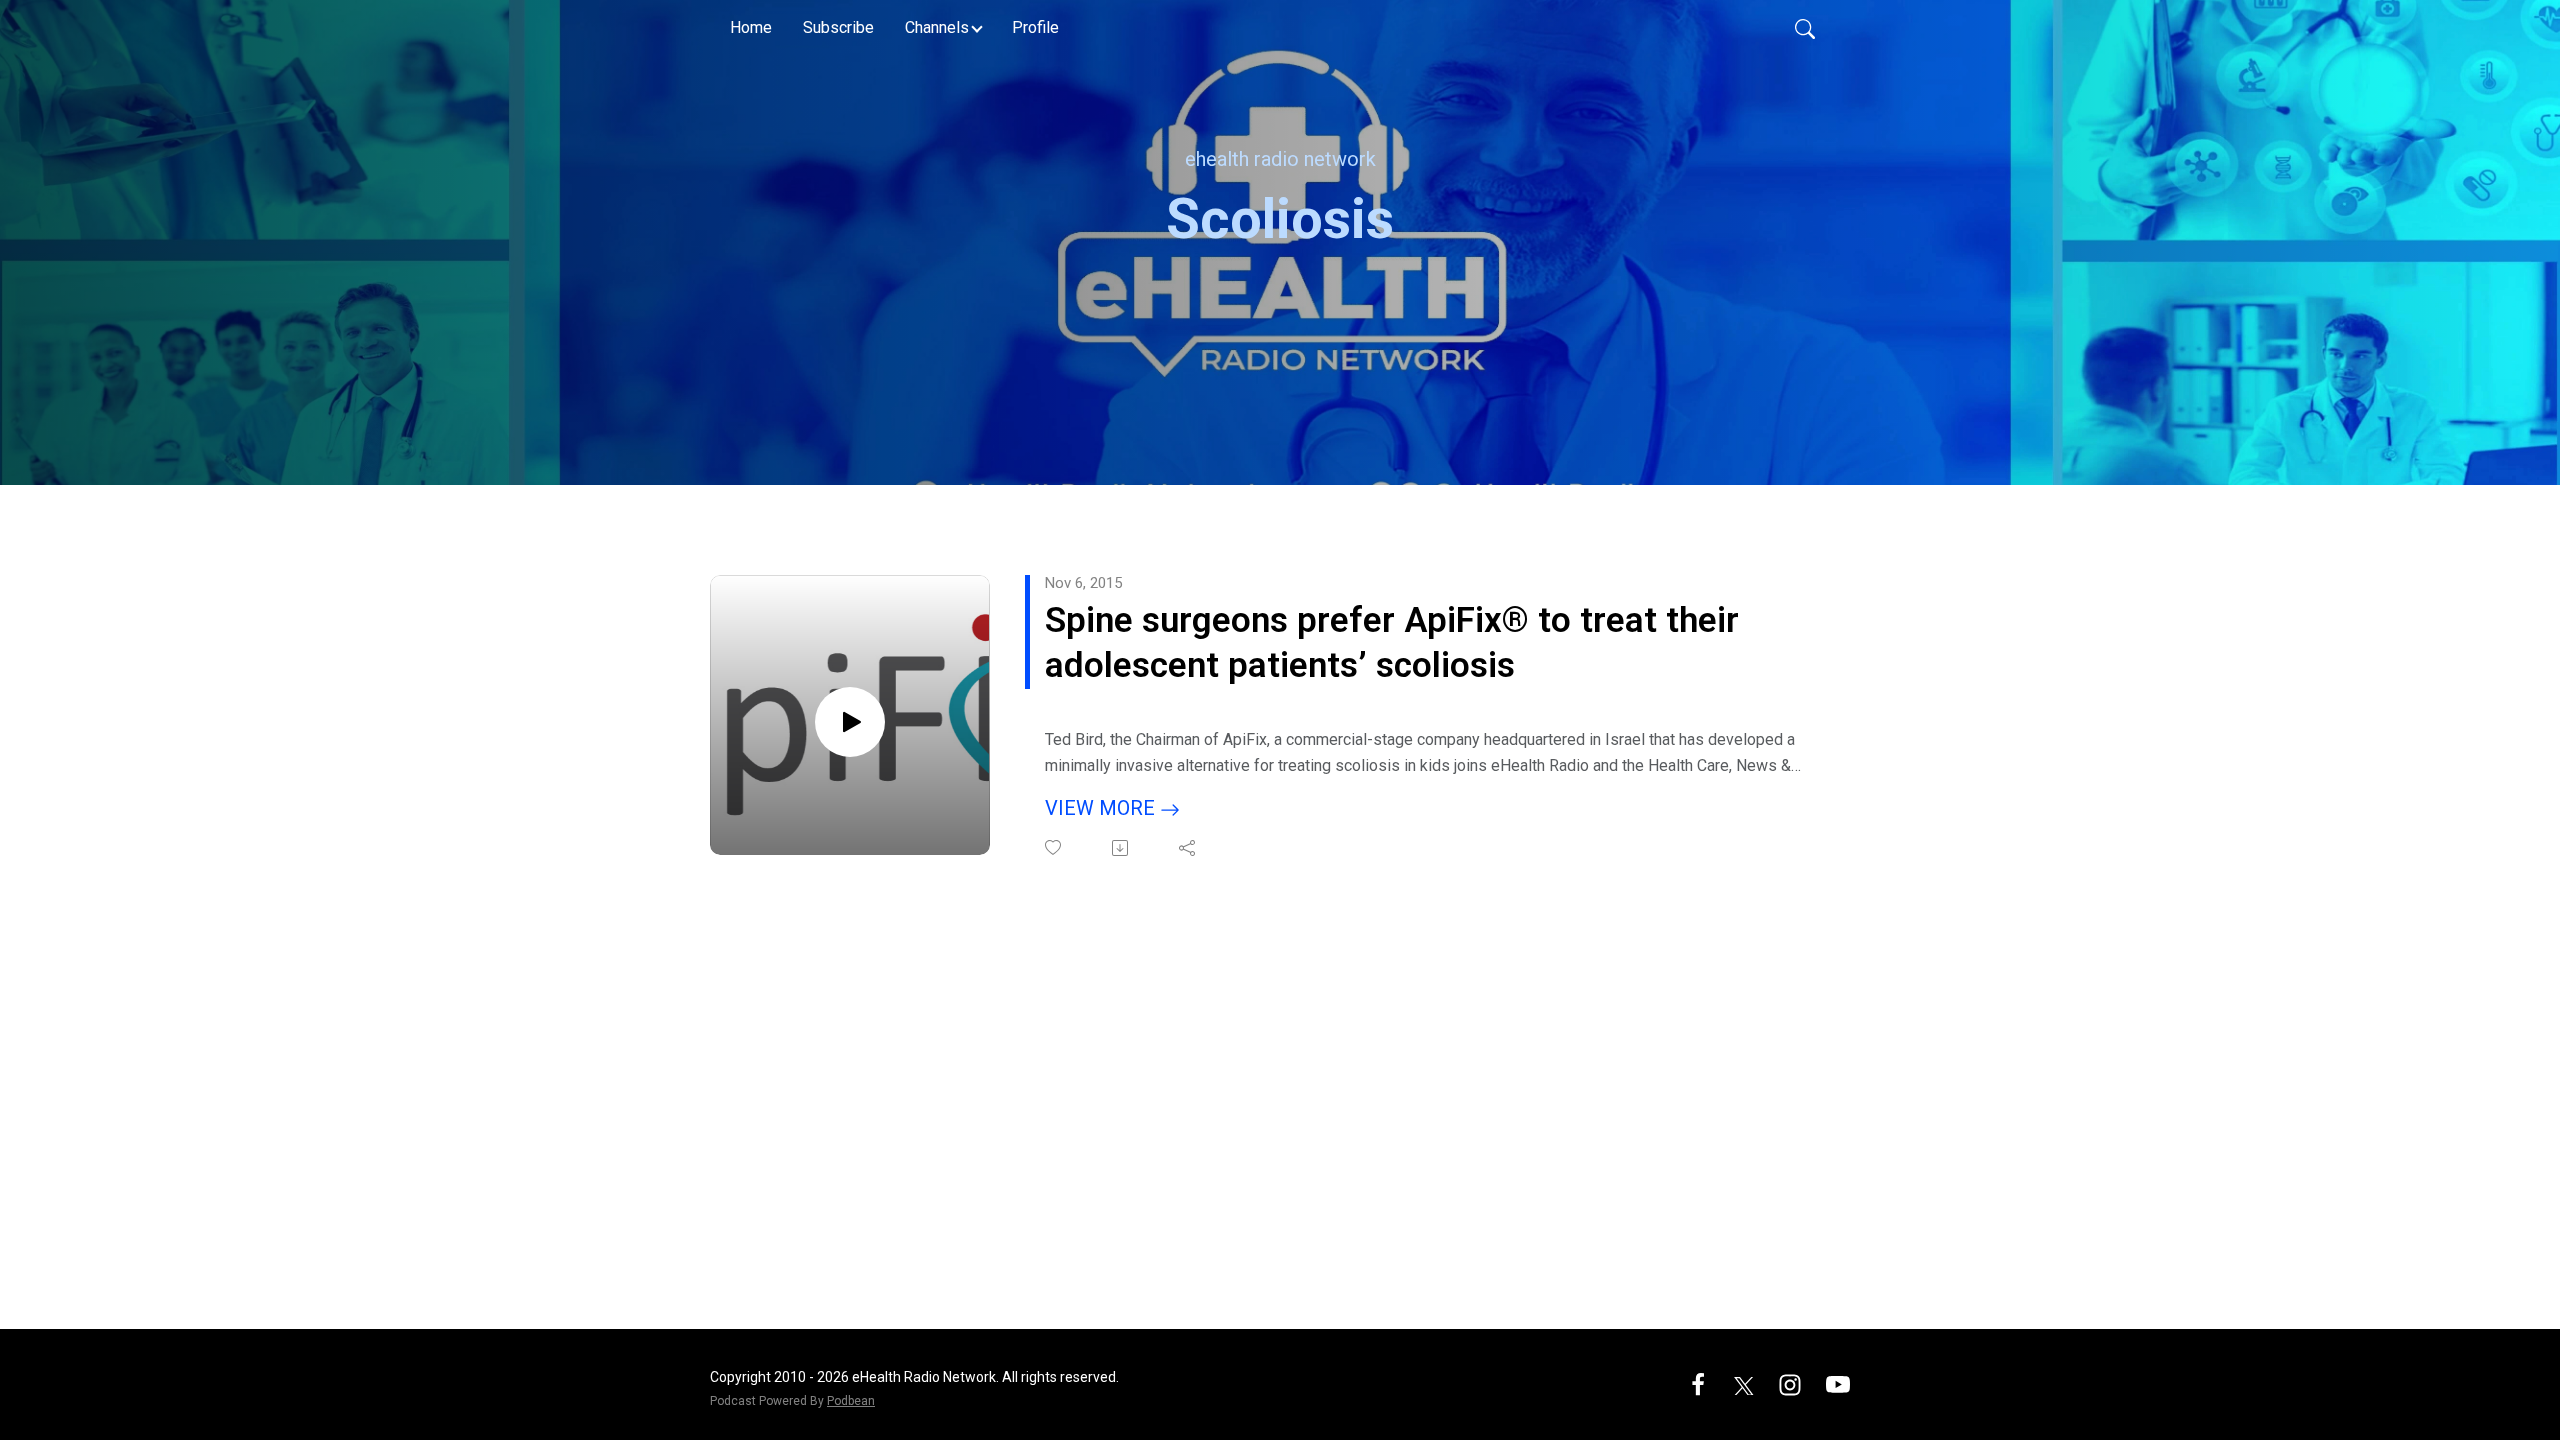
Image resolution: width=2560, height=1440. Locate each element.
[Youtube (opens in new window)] (1838, 1383)
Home (751, 27)
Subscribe (838, 27)
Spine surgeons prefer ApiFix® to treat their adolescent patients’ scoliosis (1392, 643)
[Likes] (1054, 847)
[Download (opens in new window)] (1121, 848)
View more (1102, 808)
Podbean (851, 1401)
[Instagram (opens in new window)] (1790, 1383)
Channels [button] (937, 27)
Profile (1035, 27)
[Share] (1188, 848)
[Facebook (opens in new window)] (1698, 1383)
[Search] (1805, 28)
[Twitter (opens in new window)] (1744, 1383)
